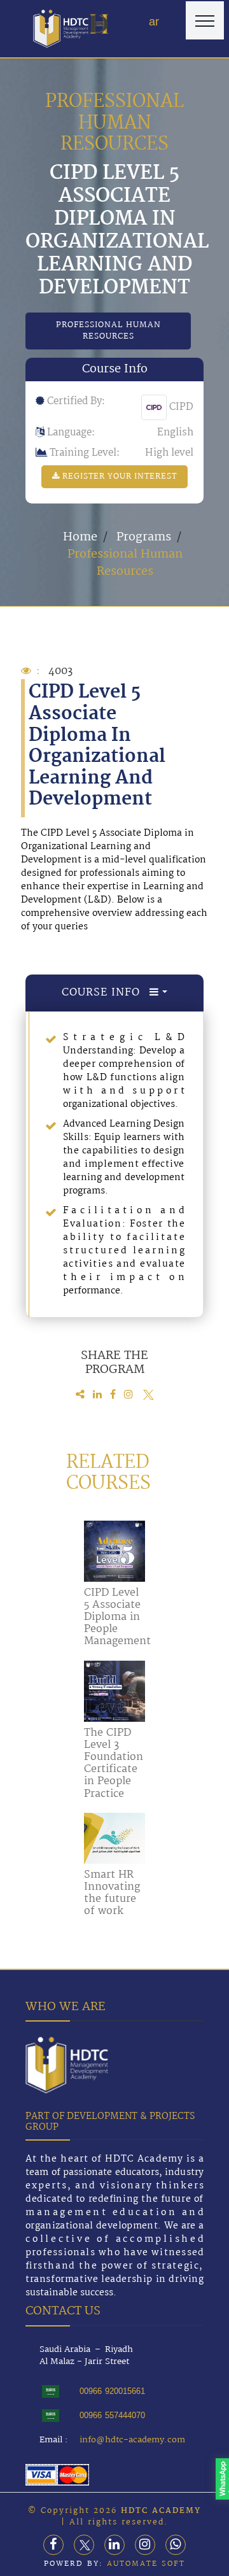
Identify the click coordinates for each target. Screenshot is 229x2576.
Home (80, 537)
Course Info (106, 993)
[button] (99, 24)
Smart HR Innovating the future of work (112, 1893)
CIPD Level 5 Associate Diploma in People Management (117, 1617)
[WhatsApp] (176, 2545)
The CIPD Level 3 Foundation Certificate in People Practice (114, 1763)
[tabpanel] (115, 1165)
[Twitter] (84, 2545)
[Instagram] (145, 2545)
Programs (144, 537)
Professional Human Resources (108, 331)
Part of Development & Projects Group (110, 2122)
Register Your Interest (118, 476)
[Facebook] (53, 2545)
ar (154, 22)
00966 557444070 (112, 2415)
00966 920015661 (112, 2391)
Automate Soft (146, 2564)
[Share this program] (82, 1395)
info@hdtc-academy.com (132, 2440)
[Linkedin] (114, 2545)
